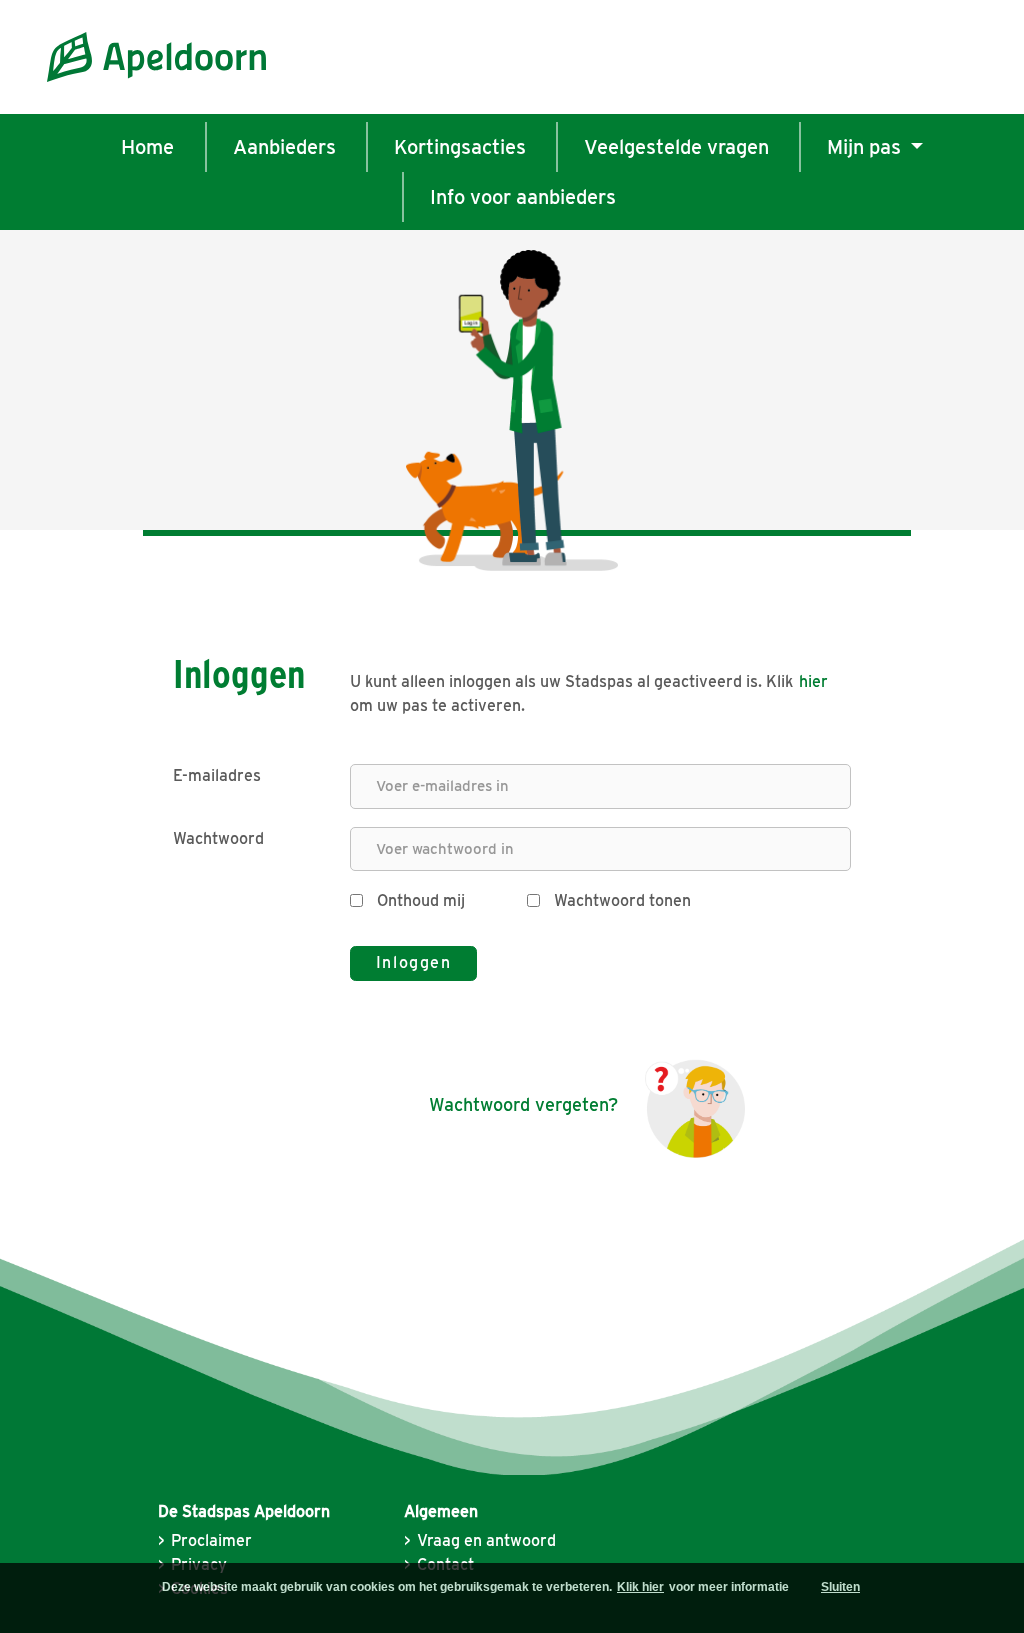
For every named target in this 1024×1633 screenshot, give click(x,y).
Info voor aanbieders (523, 197)
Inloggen (414, 962)
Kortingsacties (460, 147)
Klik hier (640, 1587)
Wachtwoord (218, 838)
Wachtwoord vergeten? (523, 1104)
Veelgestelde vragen (676, 147)
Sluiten (840, 1587)
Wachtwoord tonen (620, 900)
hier (813, 681)
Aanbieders (284, 147)
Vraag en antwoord (486, 1540)
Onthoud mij (419, 900)
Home (147, 147)
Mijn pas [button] (877, 146)
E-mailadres (217, 775)
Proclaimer (211, 1540)
